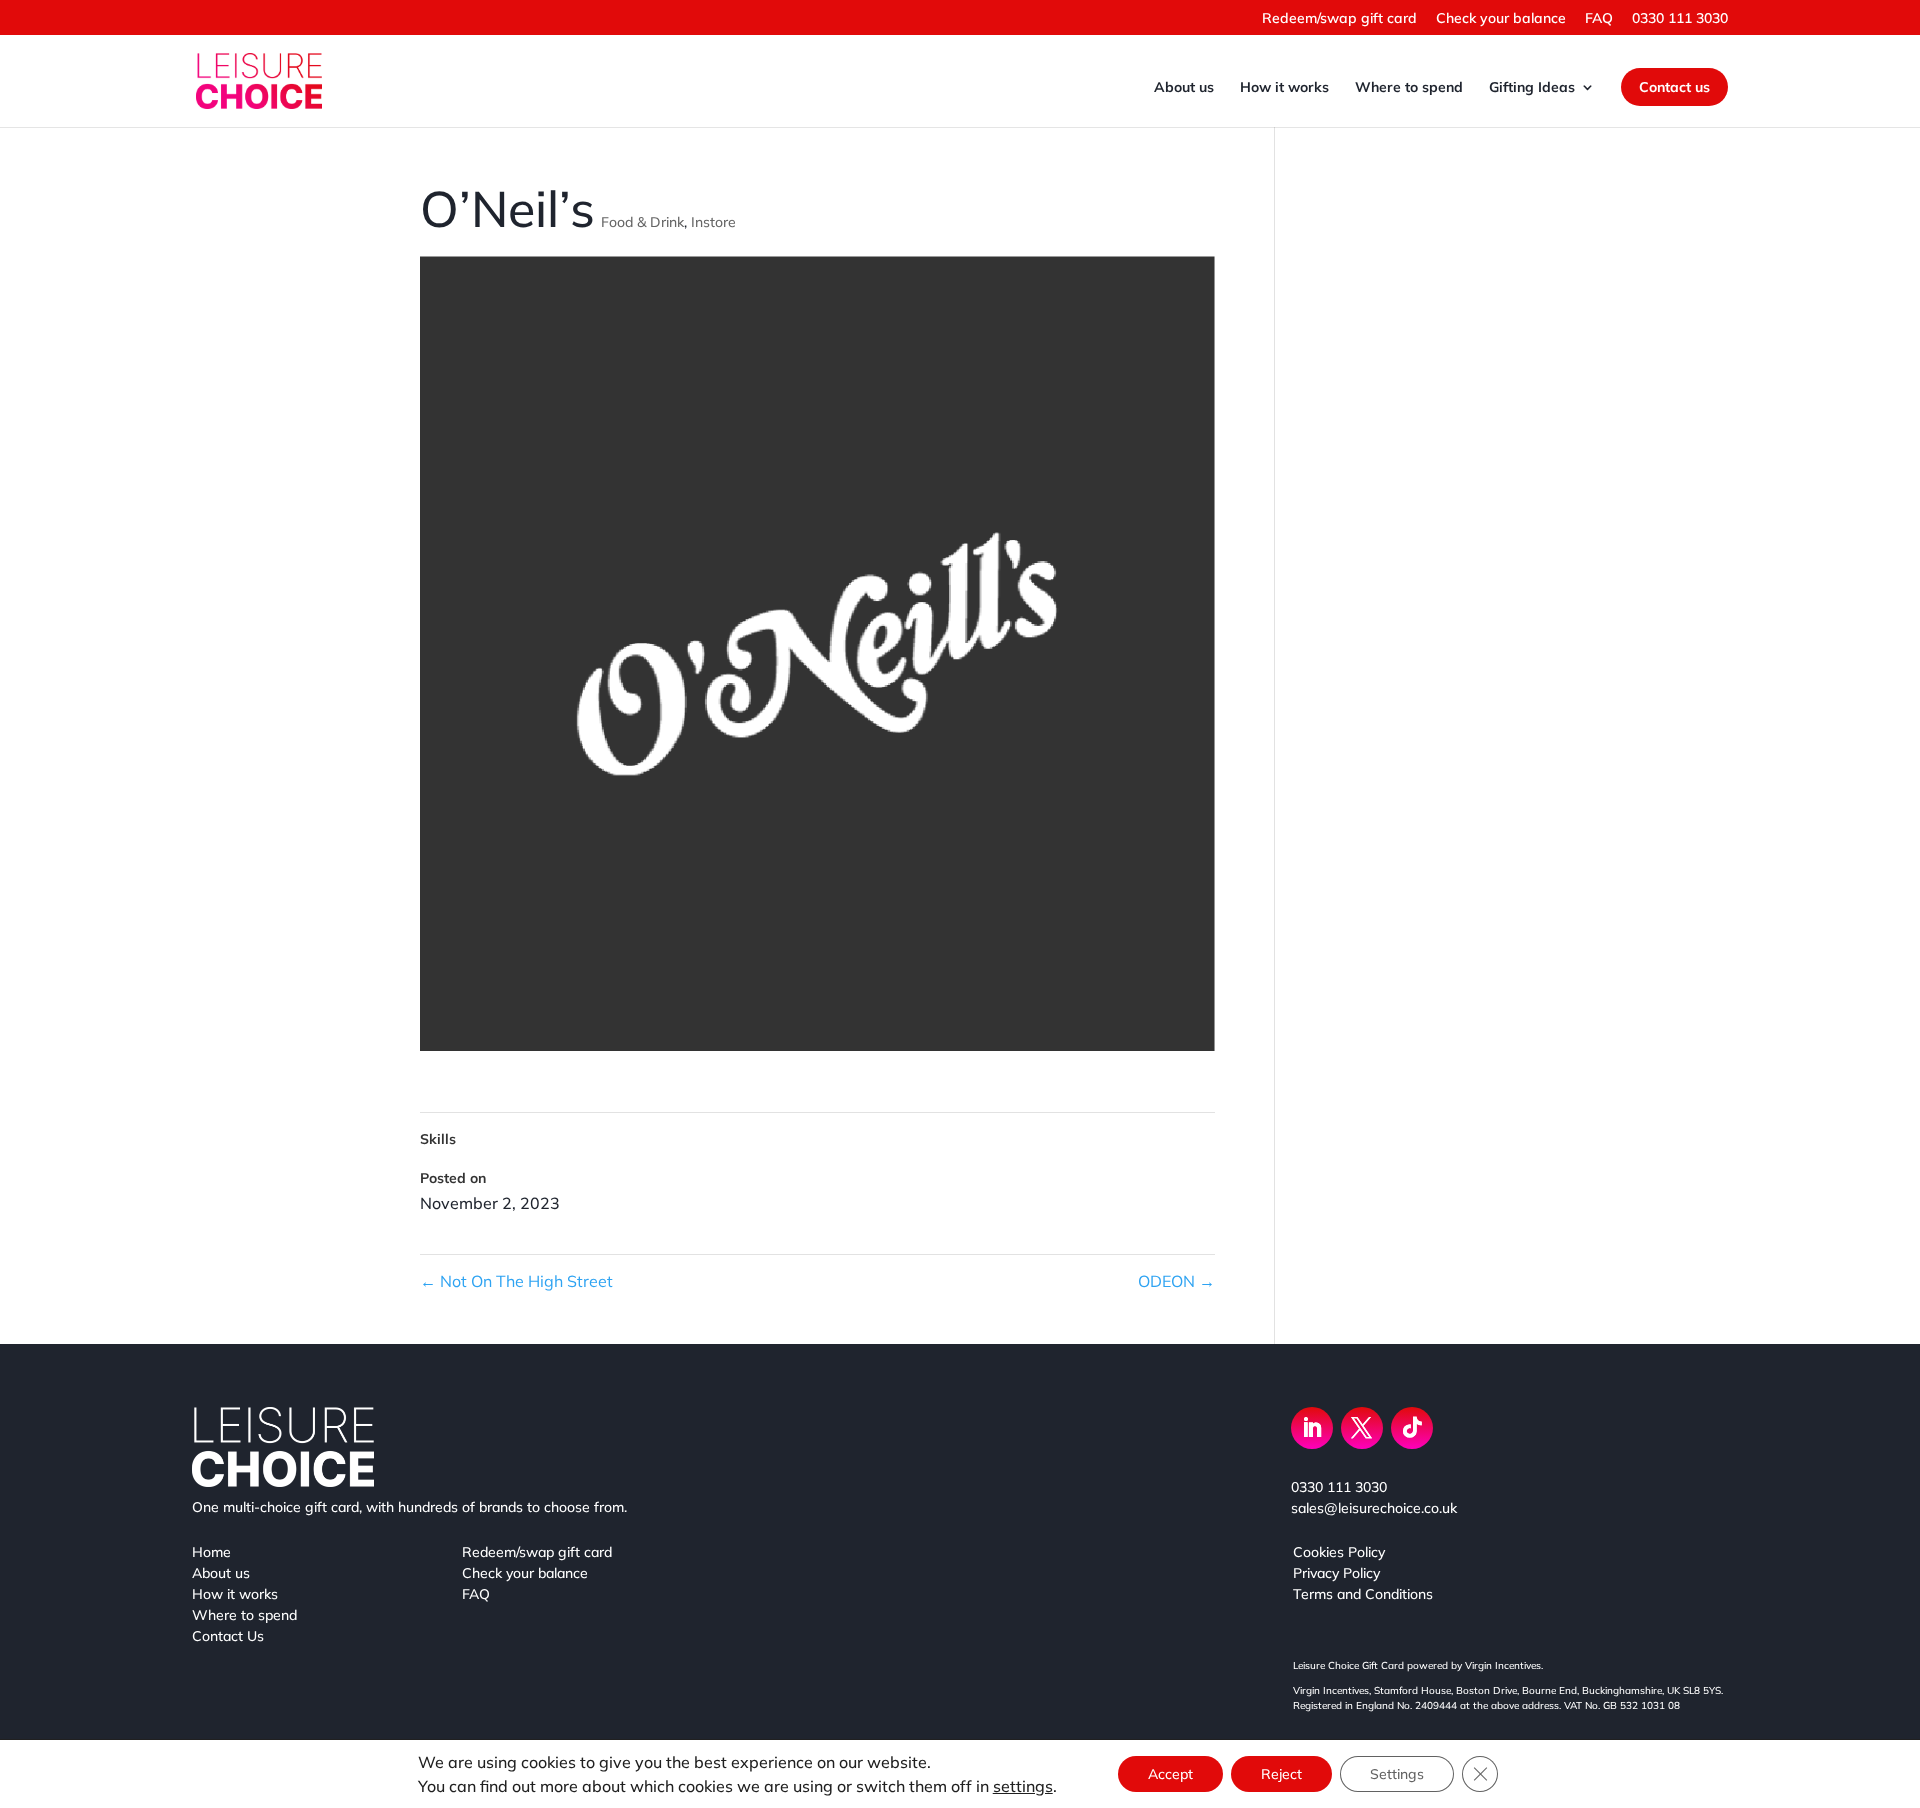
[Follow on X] (1362, 1428)
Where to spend (1409, 88)
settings (1023, 1786)
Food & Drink (642, 222)
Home (211, 1552)
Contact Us (228, 1636)
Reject (1281, 1774)
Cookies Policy (1339, 1552)
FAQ (1599, 19)
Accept (1170, 1774)
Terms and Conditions (1363, 1594)
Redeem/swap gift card (1339, 19)
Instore (713, 222)
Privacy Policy (1336, 1573)
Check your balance (1501, 19)
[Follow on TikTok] (1412, 1428)
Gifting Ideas (1532, 88)
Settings (1397, 1774)
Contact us (1674, 87)
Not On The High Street (516, 1281)
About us (1184, 88)
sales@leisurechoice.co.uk (1374, 1508)
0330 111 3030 (1680, 19)
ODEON (1176, 1281)
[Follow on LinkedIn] (1312, 1428)
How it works (1284, 88)
